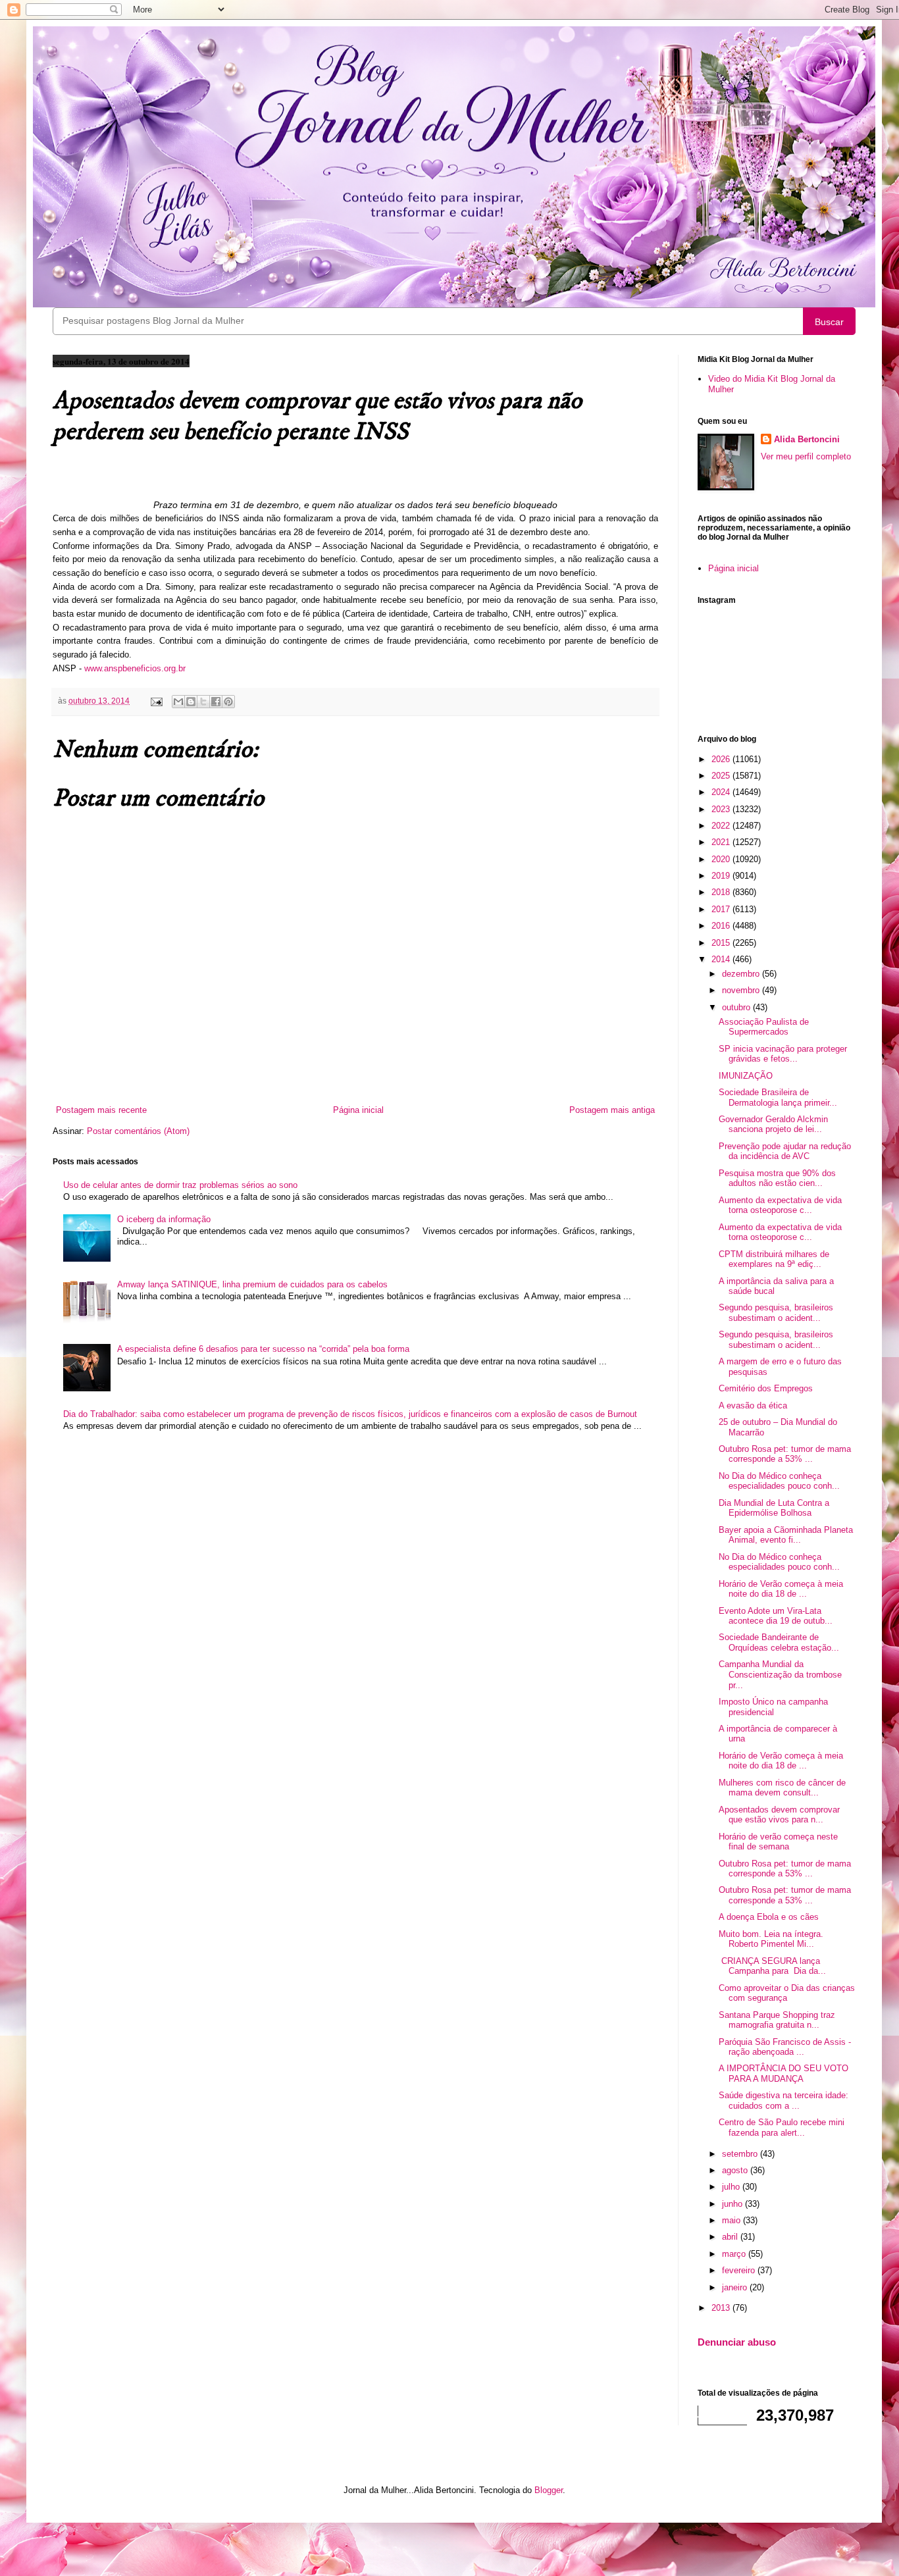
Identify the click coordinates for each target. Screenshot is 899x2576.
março (735, 2254)
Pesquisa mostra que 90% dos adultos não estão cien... (777, 1178)
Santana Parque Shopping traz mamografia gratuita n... (777, 2020)
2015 (722, 943)
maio (732, 2220)
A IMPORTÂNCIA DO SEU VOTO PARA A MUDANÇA (783, 2074)
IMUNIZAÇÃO (746, 1076)
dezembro (742, 974)
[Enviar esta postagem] (156, 701)
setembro (741, 2154)
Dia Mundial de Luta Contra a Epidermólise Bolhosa (774, 1508)
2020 (722, 859)
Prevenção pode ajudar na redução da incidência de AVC (785, 1151)
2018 (722, 892)
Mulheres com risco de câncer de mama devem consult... (782, 1788)
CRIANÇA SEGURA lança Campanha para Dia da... (772, 1966)
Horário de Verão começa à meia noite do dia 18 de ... (781, 1589)
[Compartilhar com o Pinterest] (228, 702)
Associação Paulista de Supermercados (764, 1027)
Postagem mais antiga (612, 1110)
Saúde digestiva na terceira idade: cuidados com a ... (783, 2100)
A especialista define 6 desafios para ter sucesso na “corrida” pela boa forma (263, 1349)
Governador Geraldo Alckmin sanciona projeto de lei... (773, 1124)
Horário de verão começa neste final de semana (778, 1842)
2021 (722, 842)
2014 (722, 959)
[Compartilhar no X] (203, 702)
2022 (722, 826)
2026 (722, 759)
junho (733, 2204)
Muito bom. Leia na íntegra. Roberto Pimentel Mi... (771, 1939)
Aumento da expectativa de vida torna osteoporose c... (780, 1205)
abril (731, 2237)
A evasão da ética (753, 1405)
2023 (722, 809)
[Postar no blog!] (191, 702)
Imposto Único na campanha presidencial (773, 1707)
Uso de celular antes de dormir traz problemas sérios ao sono (180, 1185)
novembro (742, 990)
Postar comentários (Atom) (138, 1131)
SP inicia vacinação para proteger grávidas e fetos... (783, 1054)
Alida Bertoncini (807, 439)
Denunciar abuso (737, 2342)
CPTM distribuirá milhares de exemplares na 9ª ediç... (774, 1259)
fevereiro (740, 2270)
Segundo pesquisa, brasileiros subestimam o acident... (776, 1313)
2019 (722, 876)
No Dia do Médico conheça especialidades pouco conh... (779, 1481)
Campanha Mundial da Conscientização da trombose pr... (780, 1674)
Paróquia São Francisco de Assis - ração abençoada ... (785, 2047)
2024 (722, 792)
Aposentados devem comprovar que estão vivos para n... (779, 1815)
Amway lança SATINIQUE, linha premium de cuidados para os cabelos (252, 1284)
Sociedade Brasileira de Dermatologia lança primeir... (778, 1097)
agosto (736, 2170)
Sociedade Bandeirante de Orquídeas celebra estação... (779, 1642)
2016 (722, 926)
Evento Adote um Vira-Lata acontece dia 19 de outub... (776, 1616)
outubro (737, 1007)
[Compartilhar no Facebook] (216, 702)
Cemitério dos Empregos (766, 1388)
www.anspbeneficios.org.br (135, 668)
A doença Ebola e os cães (769, 1917)
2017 (722, 909)
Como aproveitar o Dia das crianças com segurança (787, 1993)
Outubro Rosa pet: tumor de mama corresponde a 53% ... (785, 1454)
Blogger (549, 2490)
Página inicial (358, 1110)
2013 (722, 2308)
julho (732, 2187)
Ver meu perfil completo (806, 456)
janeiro (736, 2287)
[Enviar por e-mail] (178, 702)
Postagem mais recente (101, 1110)
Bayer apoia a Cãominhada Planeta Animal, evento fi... (786, 1535)
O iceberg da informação (164, 1219)
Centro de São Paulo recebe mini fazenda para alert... (782, 2127)
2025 (722, 776)
